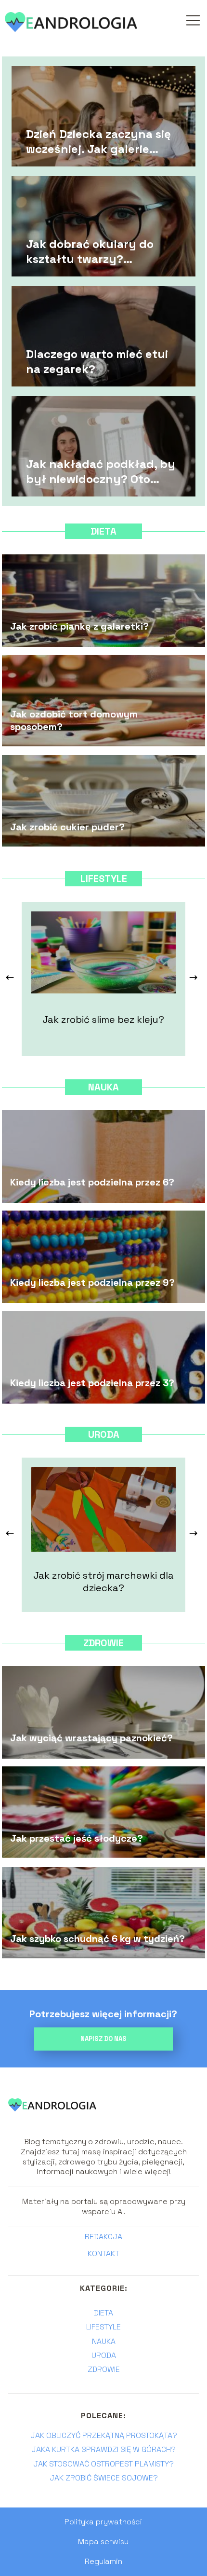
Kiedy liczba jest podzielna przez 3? (92, 1383)
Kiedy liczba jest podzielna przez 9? (92, 1282)
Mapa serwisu (103, 2542)
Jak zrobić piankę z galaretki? (79, 626)
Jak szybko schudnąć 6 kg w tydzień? (97, 1939)
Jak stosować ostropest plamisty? (103, 2464)
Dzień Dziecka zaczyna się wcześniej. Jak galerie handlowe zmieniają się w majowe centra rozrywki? (98, 141)
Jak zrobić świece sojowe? (104, 2478)
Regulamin (103, 2561)
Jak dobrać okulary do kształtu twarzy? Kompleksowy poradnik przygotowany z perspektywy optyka (92, 251)
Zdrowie (103, 1643)
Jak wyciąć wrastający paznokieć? (91, 1738)
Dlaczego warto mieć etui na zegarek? (97, 361)
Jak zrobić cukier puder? (67, 827)
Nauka (103, 1087)
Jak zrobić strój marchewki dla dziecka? (103, 1582)
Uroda (104, 1434)
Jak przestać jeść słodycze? (77, 1838)
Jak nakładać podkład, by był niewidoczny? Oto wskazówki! (101, 471)
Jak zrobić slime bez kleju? (103, 1019)
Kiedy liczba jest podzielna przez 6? (92, 1182)
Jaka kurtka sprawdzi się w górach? (103, 2449)
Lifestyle (104, 879)
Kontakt (103, 2254)
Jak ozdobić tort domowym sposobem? (74, 720)
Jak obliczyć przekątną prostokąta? (104, 2435)
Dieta (103, 531)
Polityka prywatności (103, 2522)
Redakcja (103, 2237)
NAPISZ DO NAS (103, 2039)
